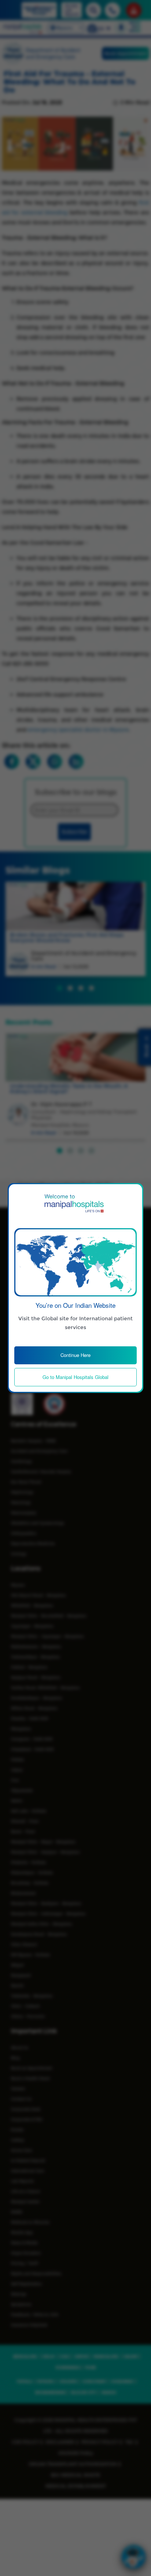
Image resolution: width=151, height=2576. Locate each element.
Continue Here (75, 1355)
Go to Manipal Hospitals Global (75, 1377)
